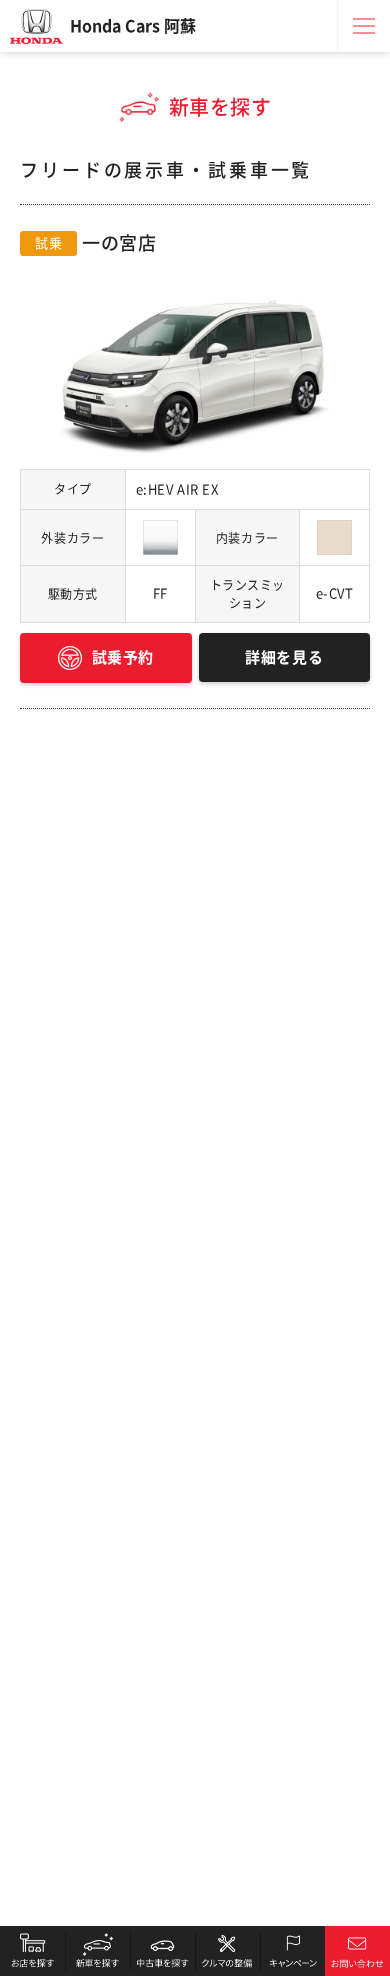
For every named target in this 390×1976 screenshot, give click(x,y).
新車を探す (97, 1951)
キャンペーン (292, 1951)
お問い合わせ (357, 1951)
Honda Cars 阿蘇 (133, 26)
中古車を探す (162, 1951)
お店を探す (32, 1951)
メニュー (364, 26)
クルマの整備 (227, 1951)
